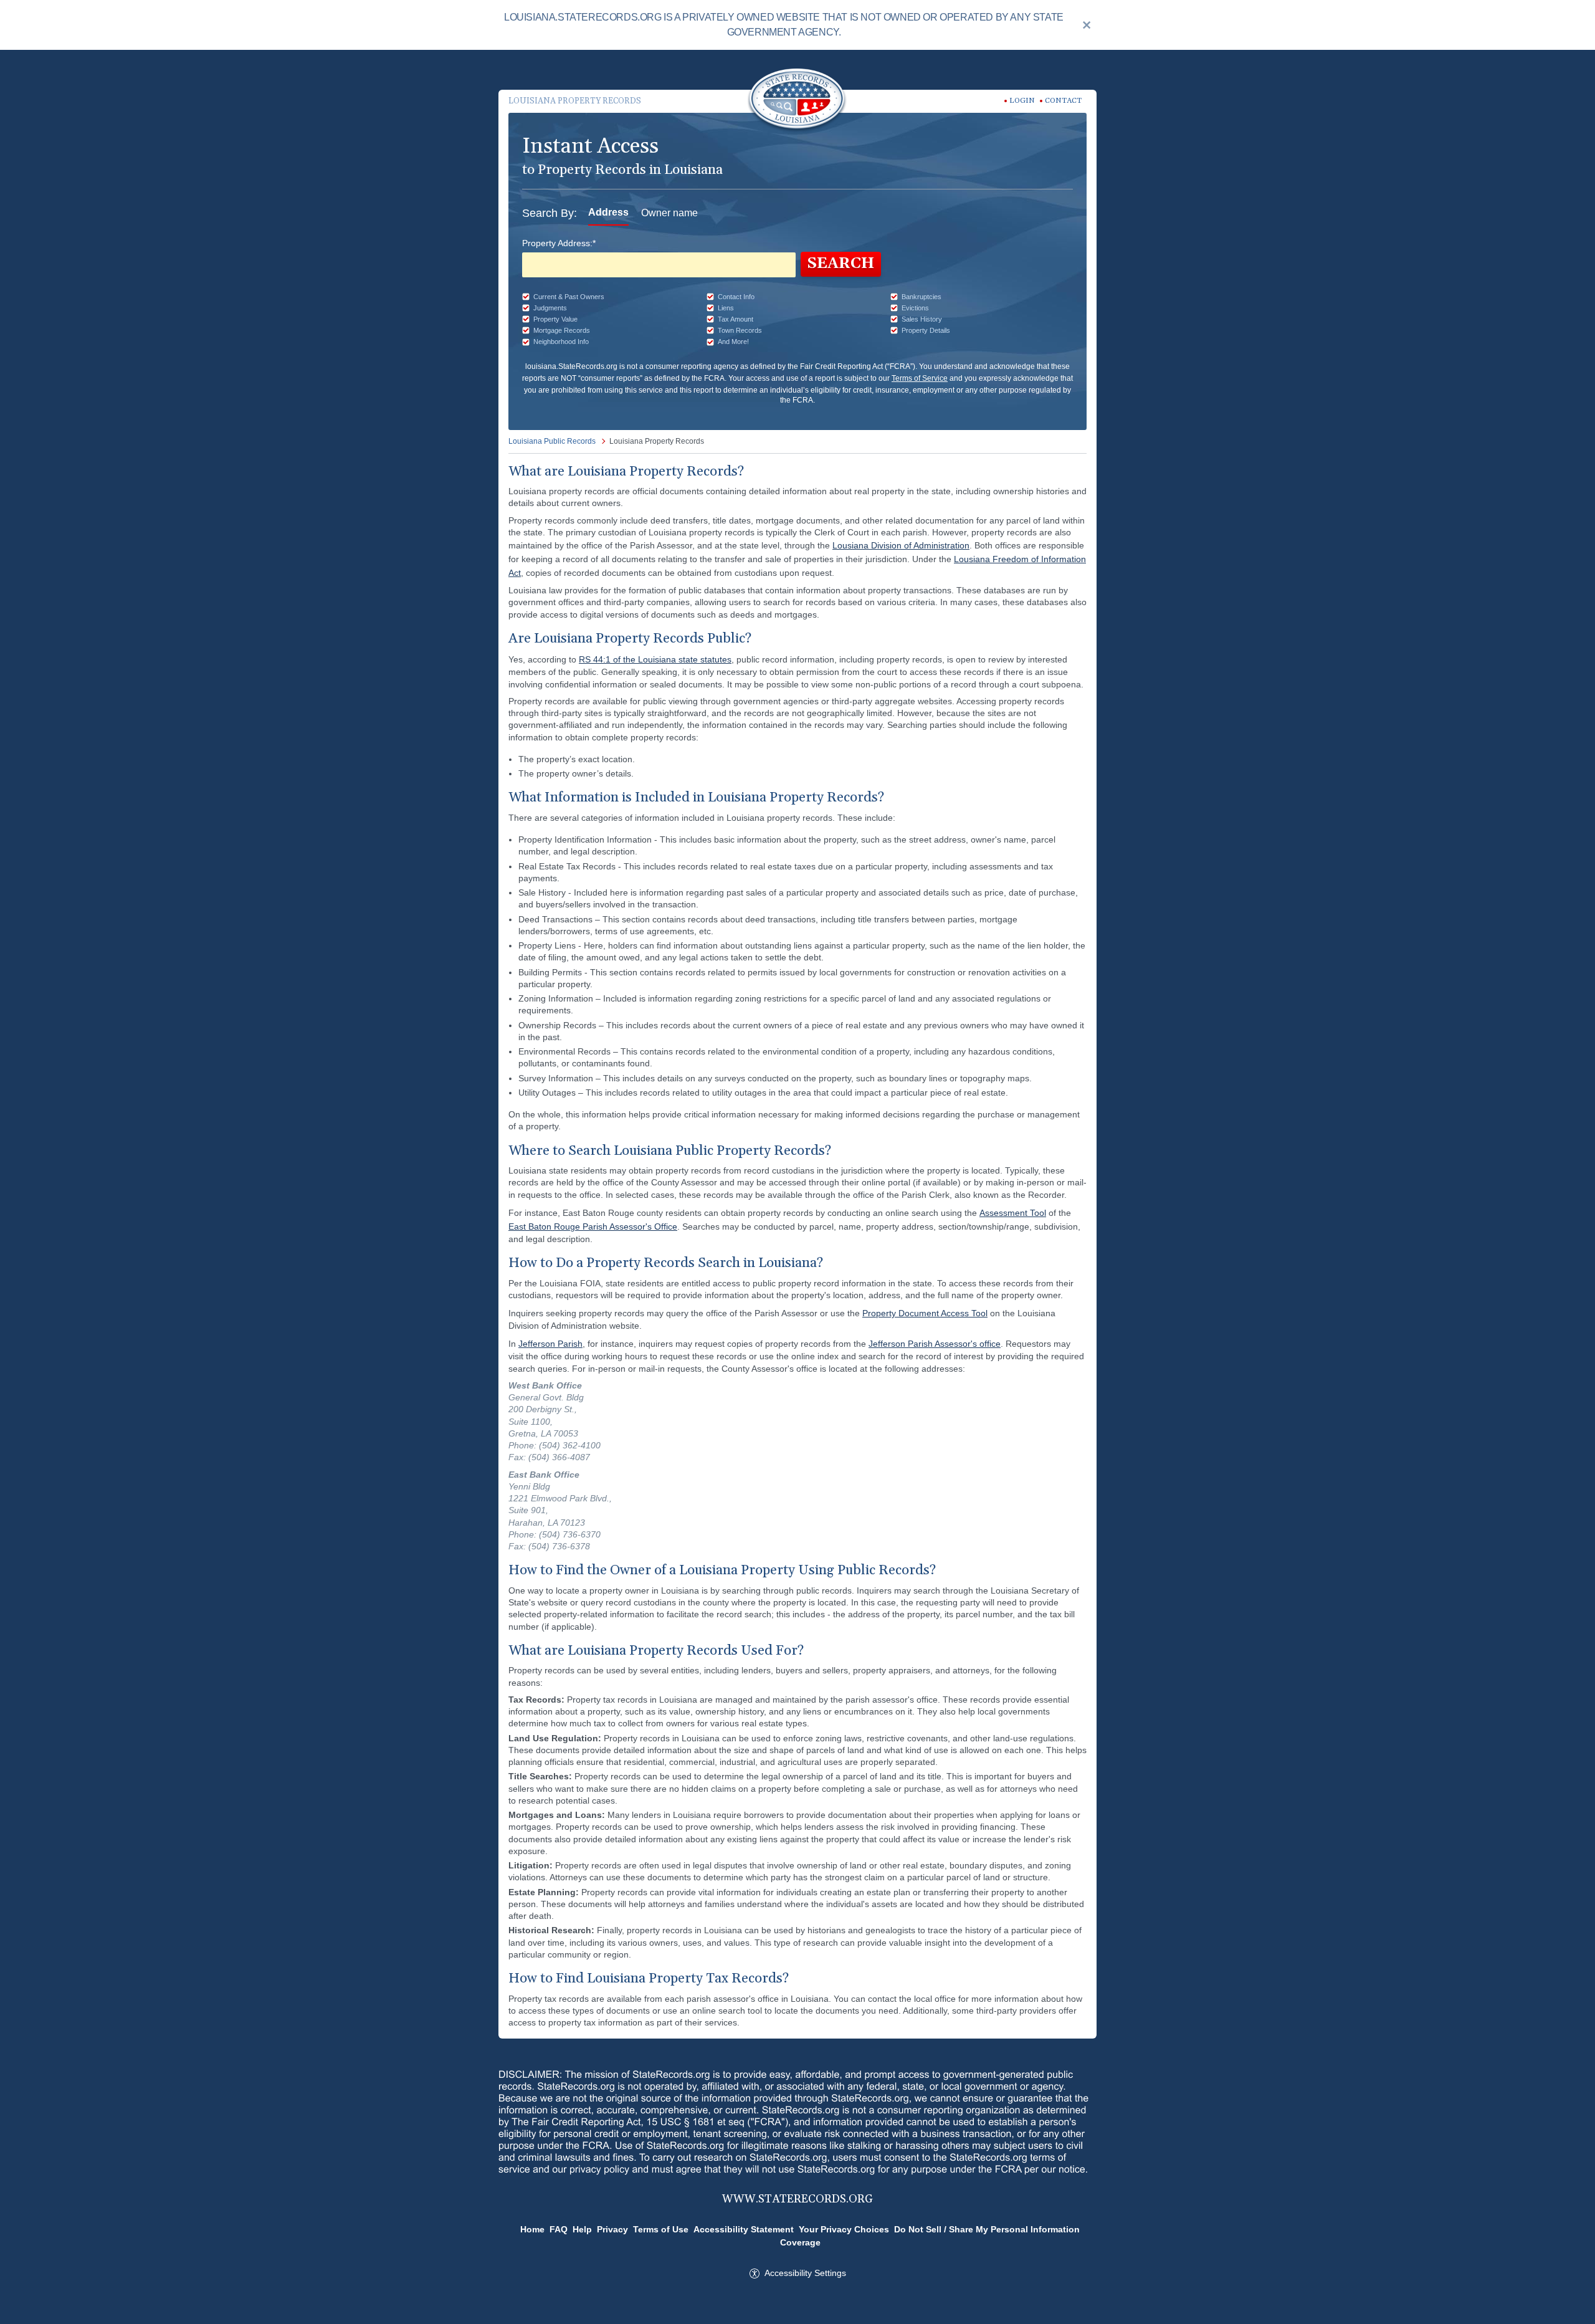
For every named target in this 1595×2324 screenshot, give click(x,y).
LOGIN (1022, 101)
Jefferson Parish (550, 1344)
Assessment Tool (1013, 1213)
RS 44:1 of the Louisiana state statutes (655, 659)
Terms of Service (920, 378)
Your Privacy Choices (844, 2229)
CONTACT (1063, 101)
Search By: (550, 213)
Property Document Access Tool (925, 1313)
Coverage (800, 2242)
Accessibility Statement (744, 2229)
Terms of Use (661, 2229)
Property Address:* (559, 243)
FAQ (559, 2229)
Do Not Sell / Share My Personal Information (987, 2229)
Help (582, 2229)
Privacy (612, 2229)
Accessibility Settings (805, 2273)
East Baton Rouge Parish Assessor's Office (593, 1227)
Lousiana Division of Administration (901, 545)
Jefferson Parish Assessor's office (935, 1344)
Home (532, 2229)
